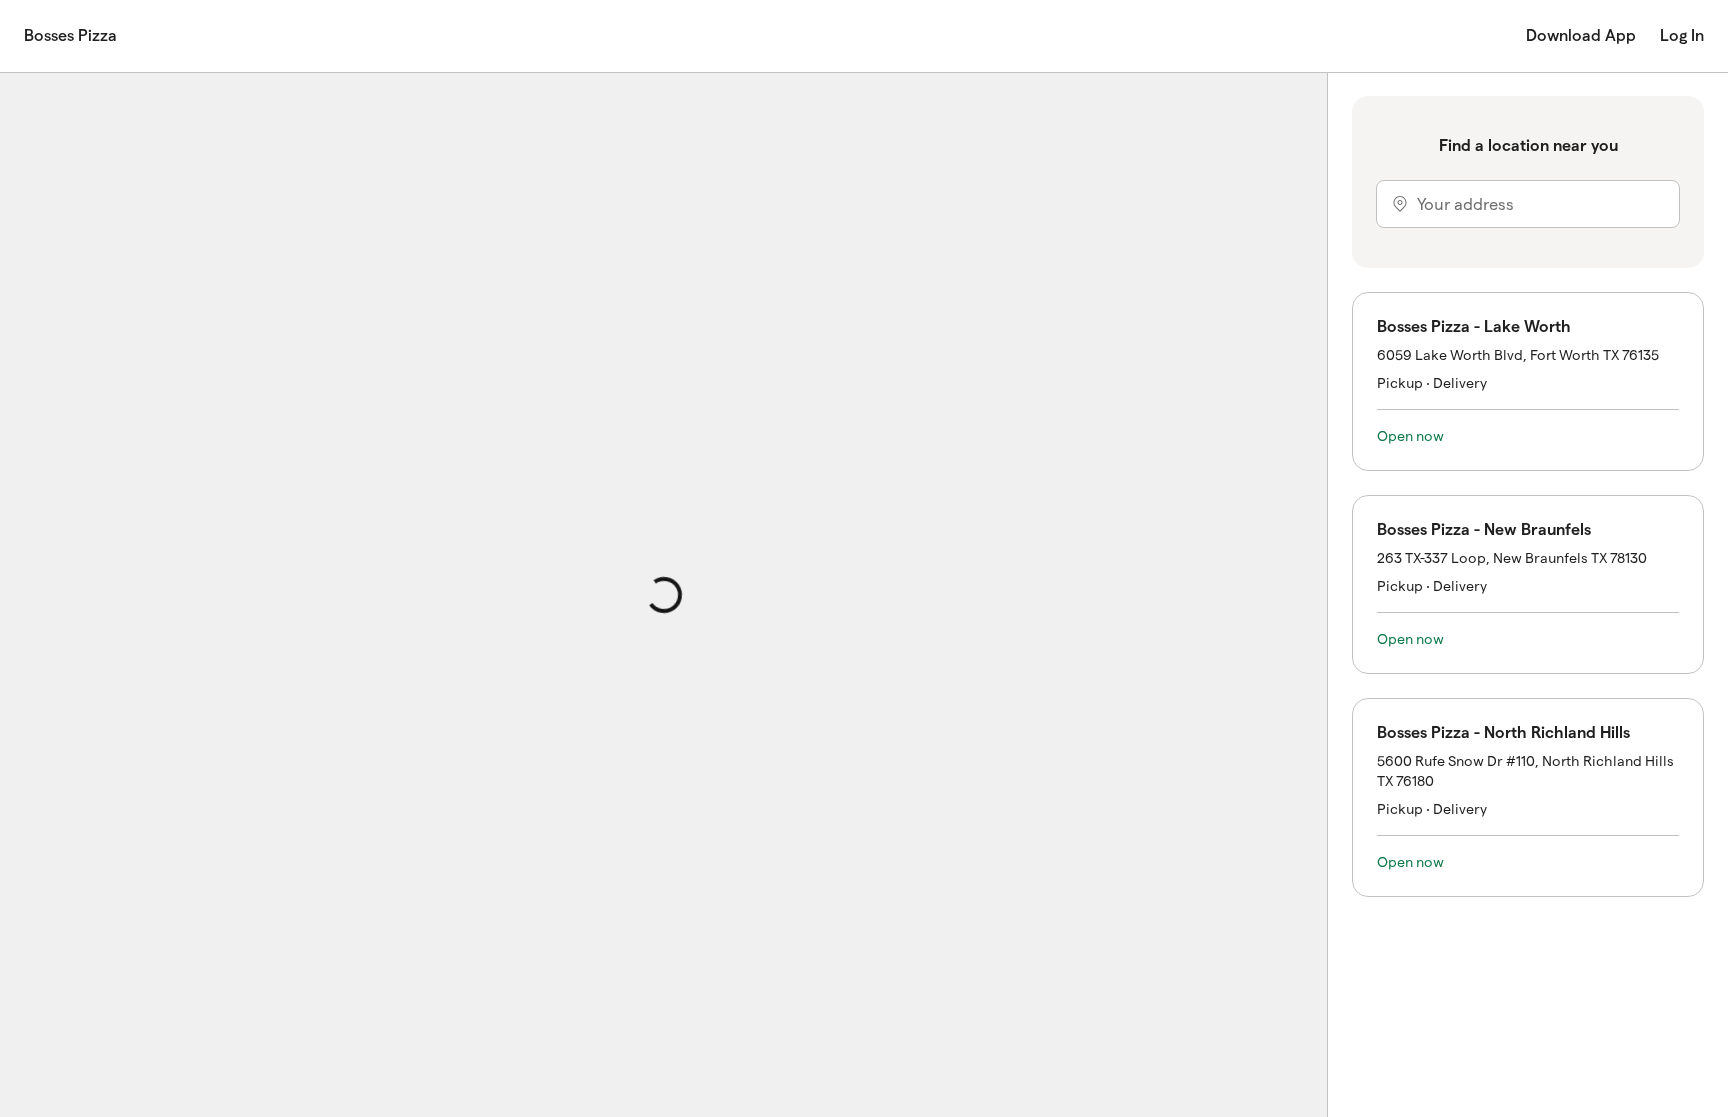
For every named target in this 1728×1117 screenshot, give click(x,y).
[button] (1528, 381)
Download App (1581, 35)
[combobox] (1528, 204)
